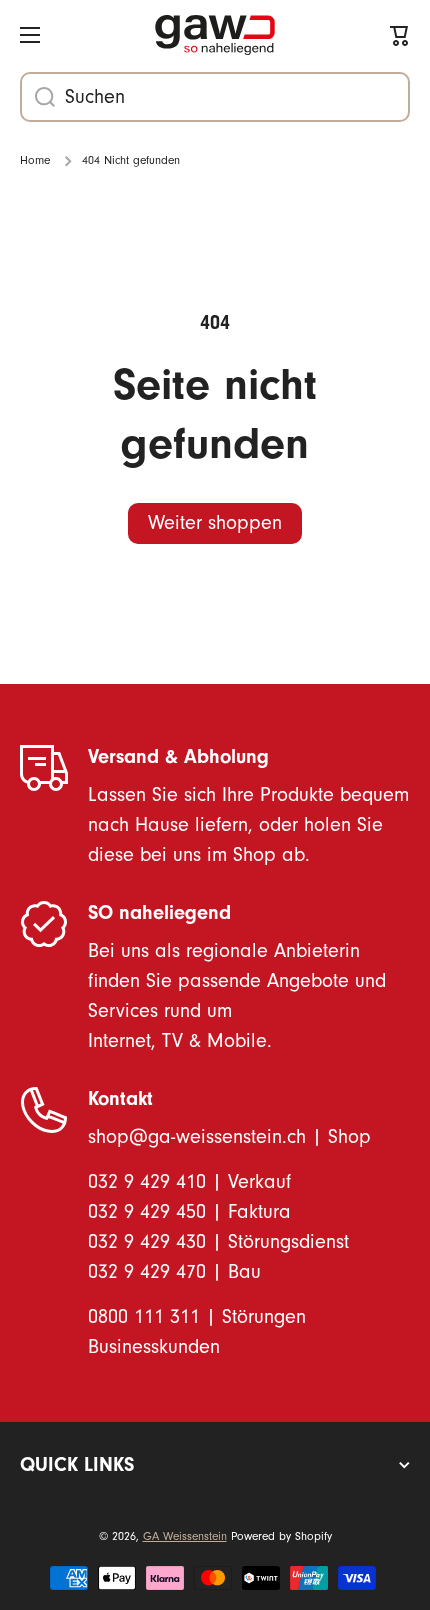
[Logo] (215, 35)
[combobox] (215, 97)
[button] (400, 35)
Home (35, 160)
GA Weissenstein (185, 1536)
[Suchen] (37, 97)
